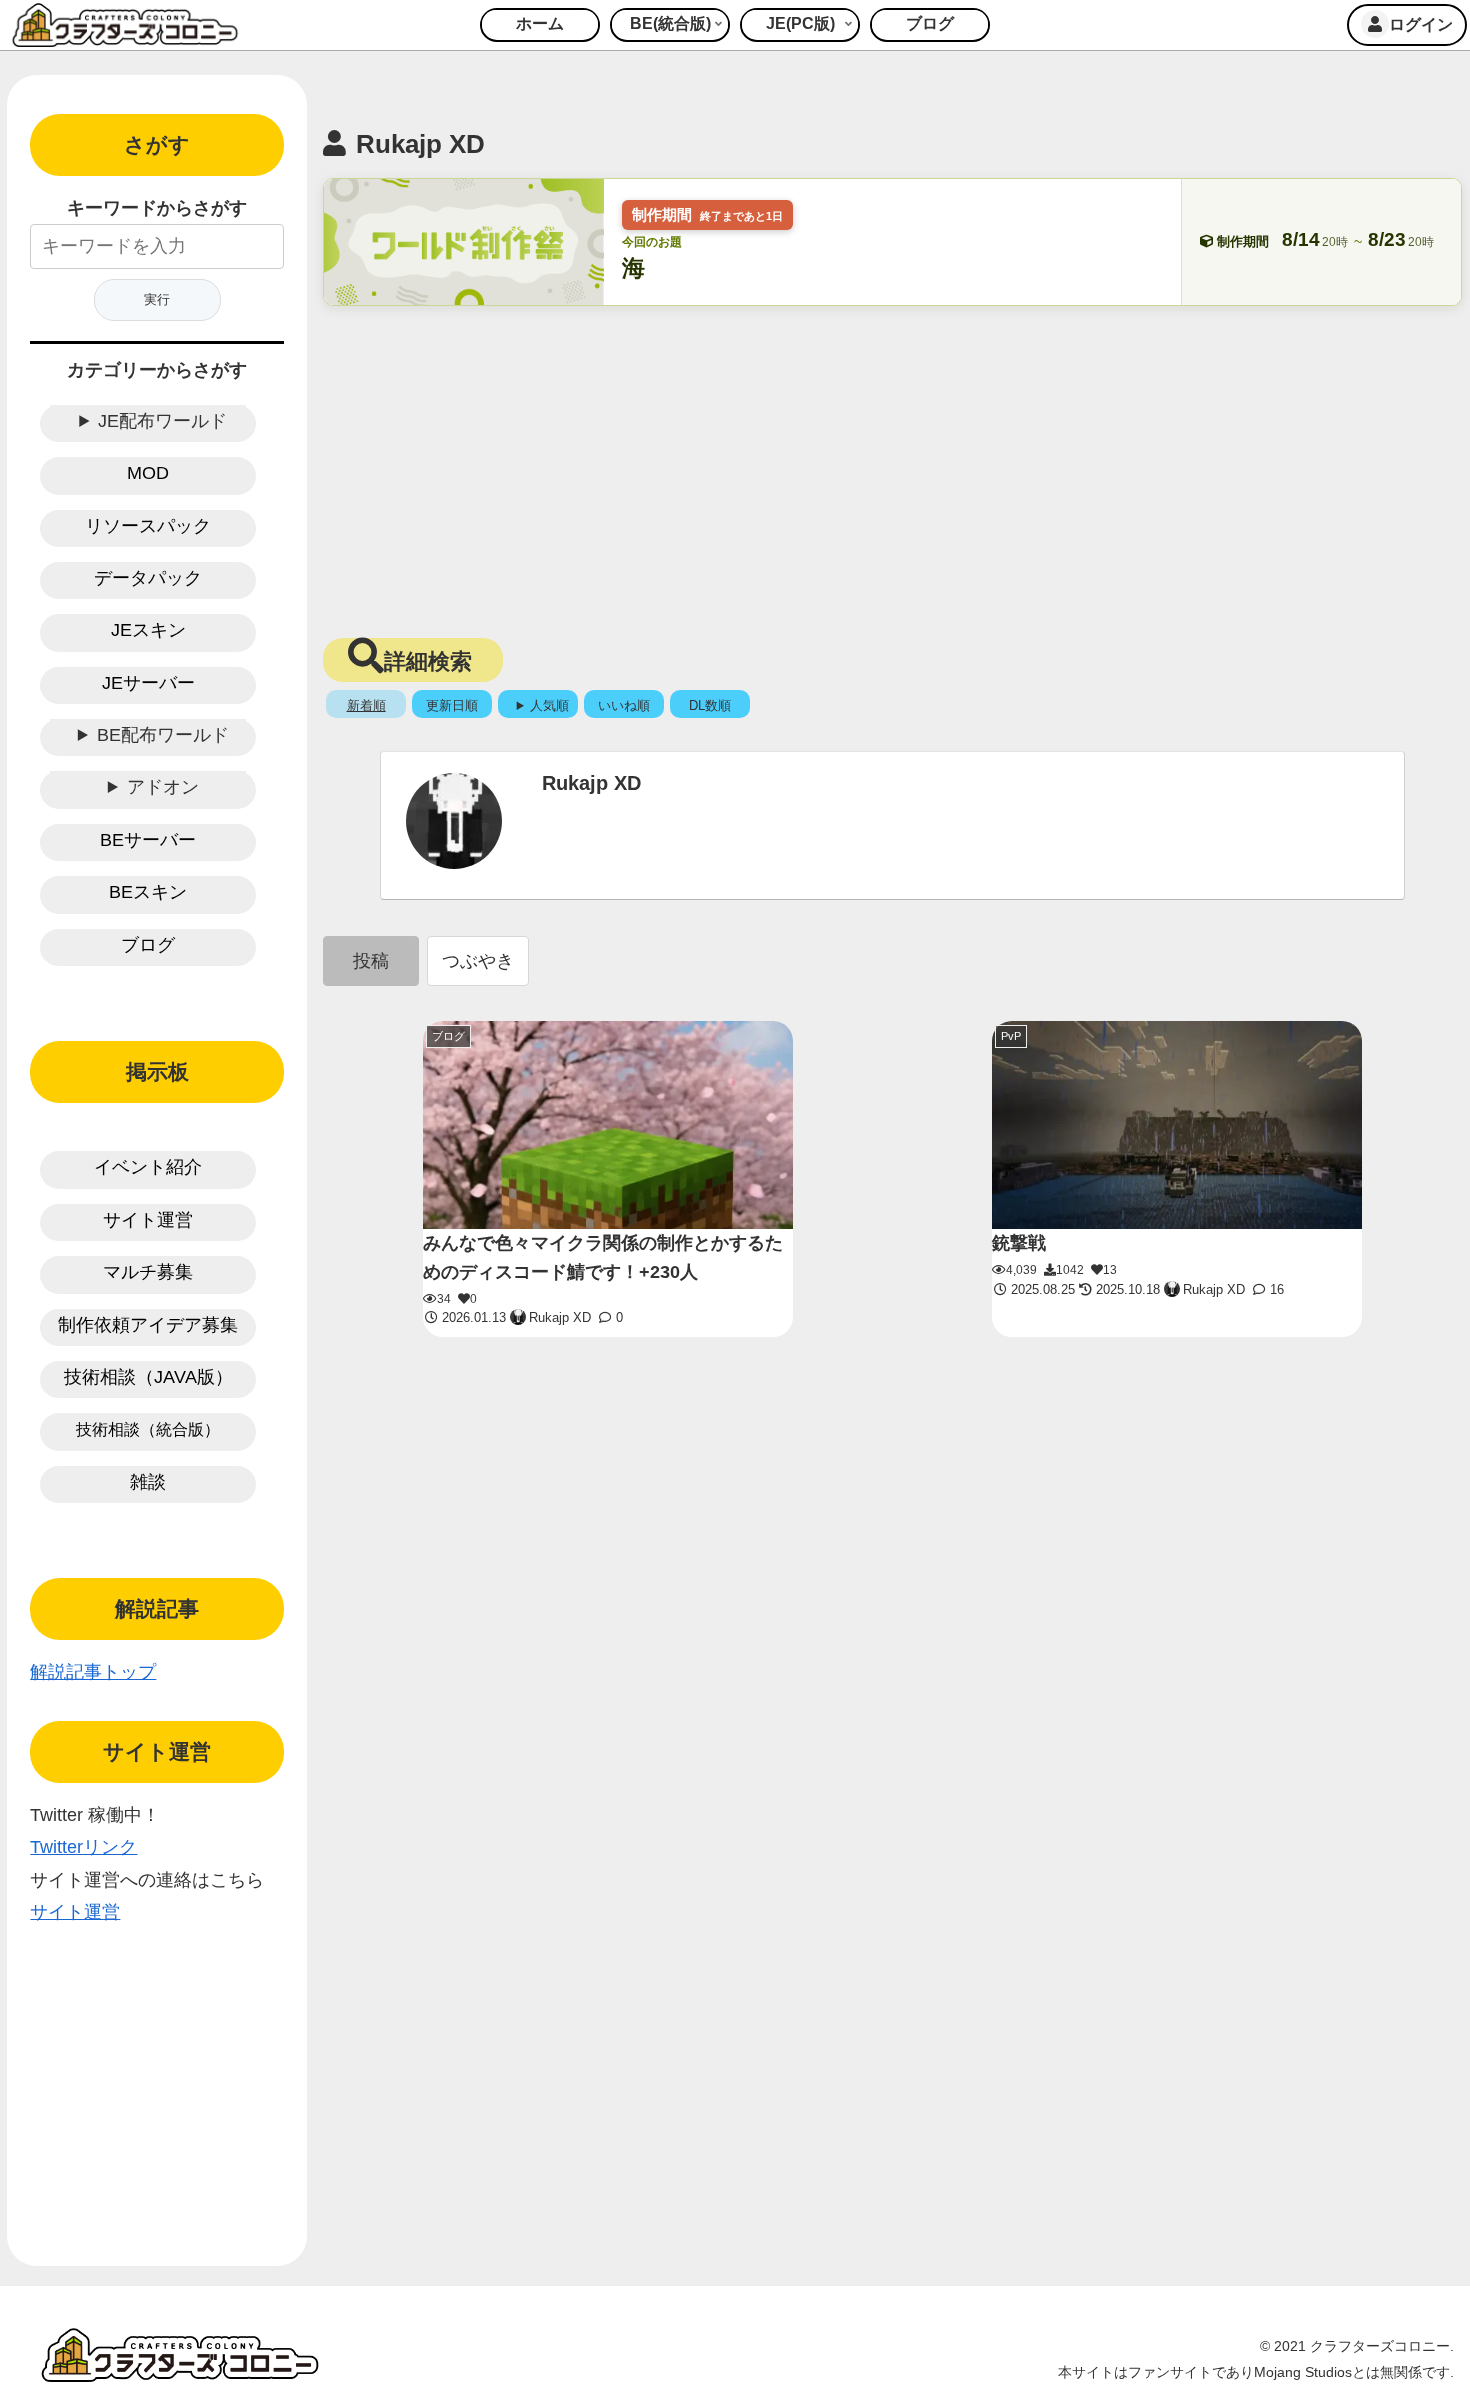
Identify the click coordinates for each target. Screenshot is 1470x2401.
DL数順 (710, 705)
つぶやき (478, 961)
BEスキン (148, 892)
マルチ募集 (148, 1272)
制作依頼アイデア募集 (148, 1325)
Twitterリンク (83, 1847)
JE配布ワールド (162, 421)
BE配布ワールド (163, 735)
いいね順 (624, 705)
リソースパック (148, 526)
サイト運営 (148, 1220)
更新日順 (452, 705)
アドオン (163, 787)
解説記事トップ (93, 1672)
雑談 (148, 1482)
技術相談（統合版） (148, 1429)
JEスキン (148, 630)
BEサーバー (148, 840)
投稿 (371, 961)
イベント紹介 (148, 1167)
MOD (148, 473)
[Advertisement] (892, 466)
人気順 (549, 705)
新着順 (366, 705)
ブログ (148, 945)
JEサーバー (148, 683)
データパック (148, 578)
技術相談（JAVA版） (148, 1377)
